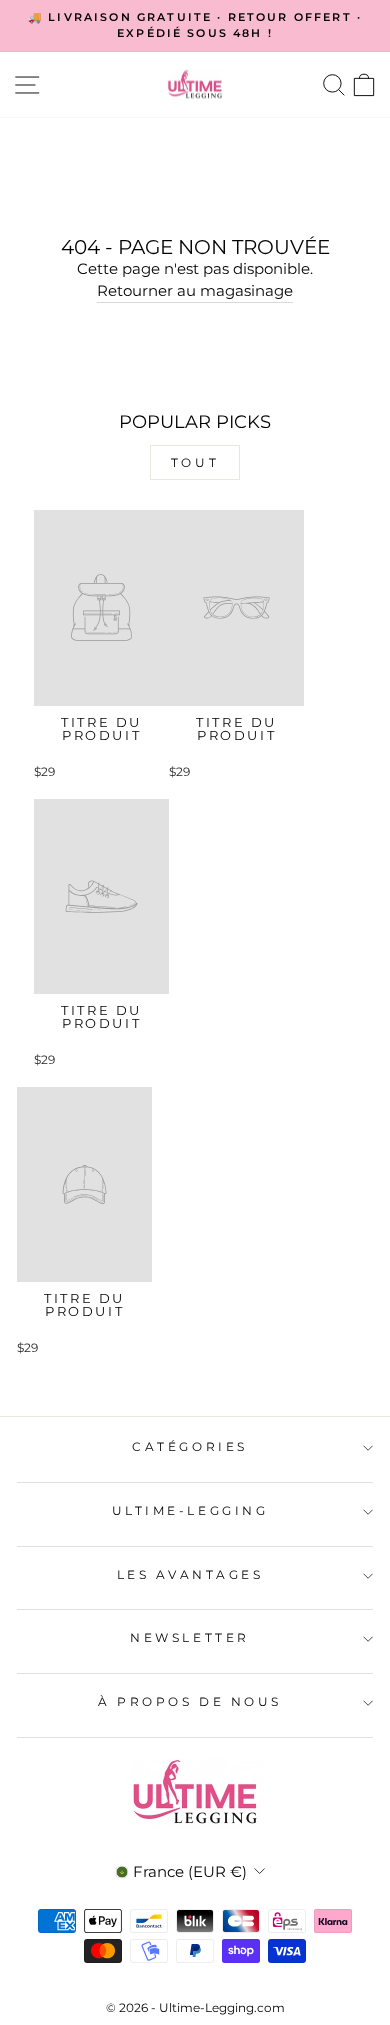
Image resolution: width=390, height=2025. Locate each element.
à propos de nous (190, 1702)
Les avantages (190, 1575)
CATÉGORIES (189, 1447)
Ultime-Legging (190, 1511)
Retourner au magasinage (195, 291)
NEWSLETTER (189, 1638)
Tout (200, 462)
